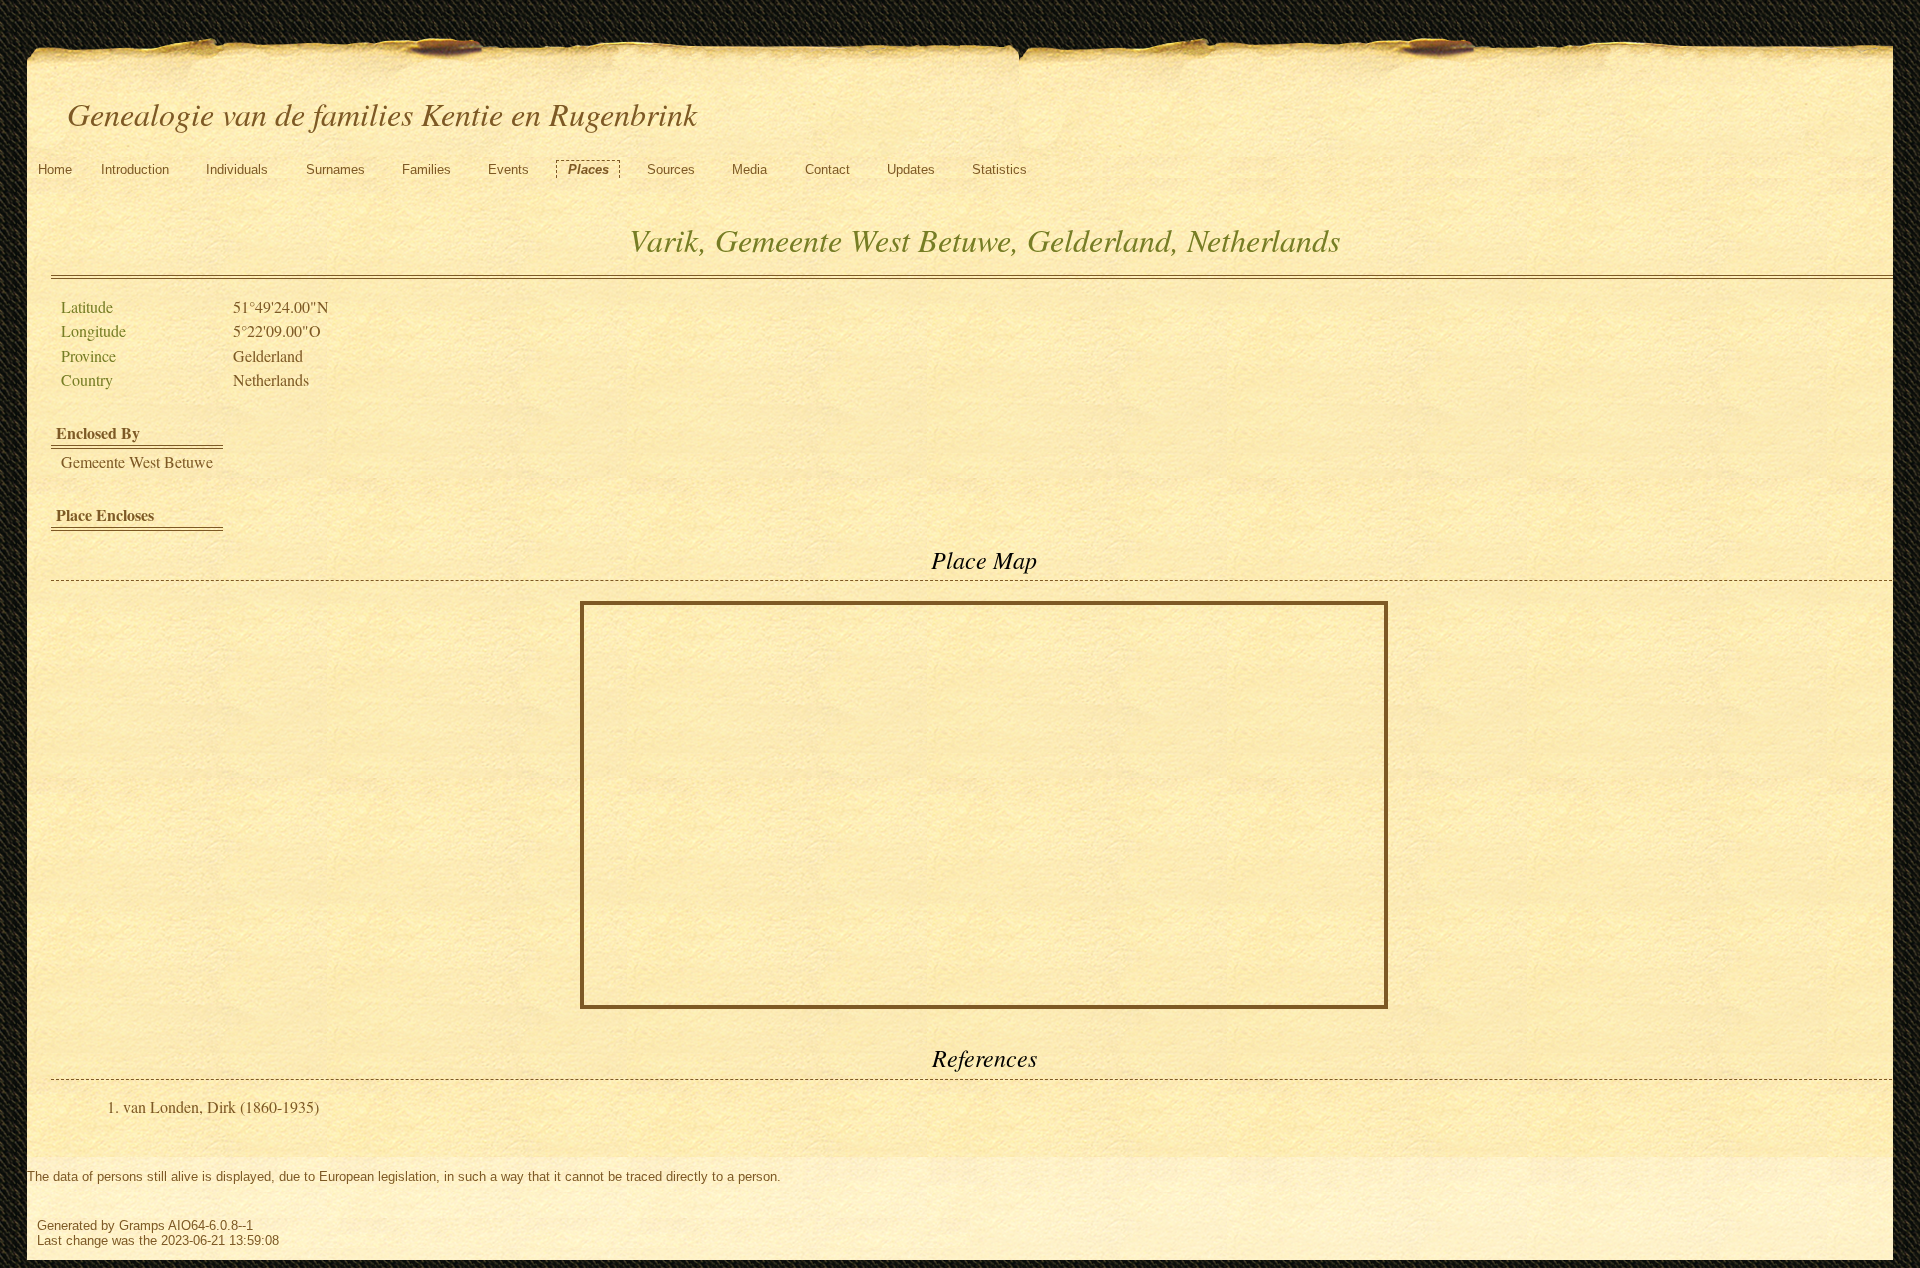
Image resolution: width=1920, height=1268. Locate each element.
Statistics (999, 169)
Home (55, 169)
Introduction (135, 169)
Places (588, 169)
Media (749, 169)
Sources (671, 169)
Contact (827, 169)
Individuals (237, 169)
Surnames (335, 169)
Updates (911, 169)
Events (508, 169)
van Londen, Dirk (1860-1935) (221, 1106)
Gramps (142, 1225)
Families (426, 169)
